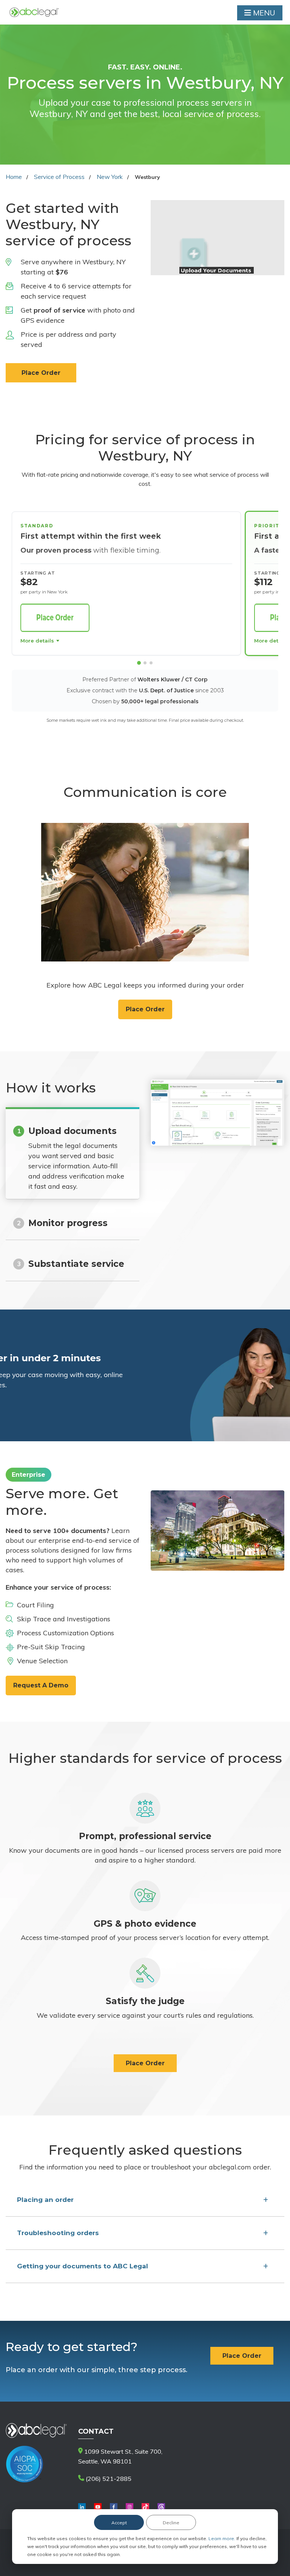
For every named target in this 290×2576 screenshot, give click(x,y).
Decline (171, 2523)
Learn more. (222, 2538)
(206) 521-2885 (108, 2479)
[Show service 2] (145, 663)
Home (14, 177)
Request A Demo (41, 1685)
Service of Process (59, 177)
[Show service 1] (139, 663)
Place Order (41, 373)
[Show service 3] (151, 663)
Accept (119, 2523)
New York (110, 177)
